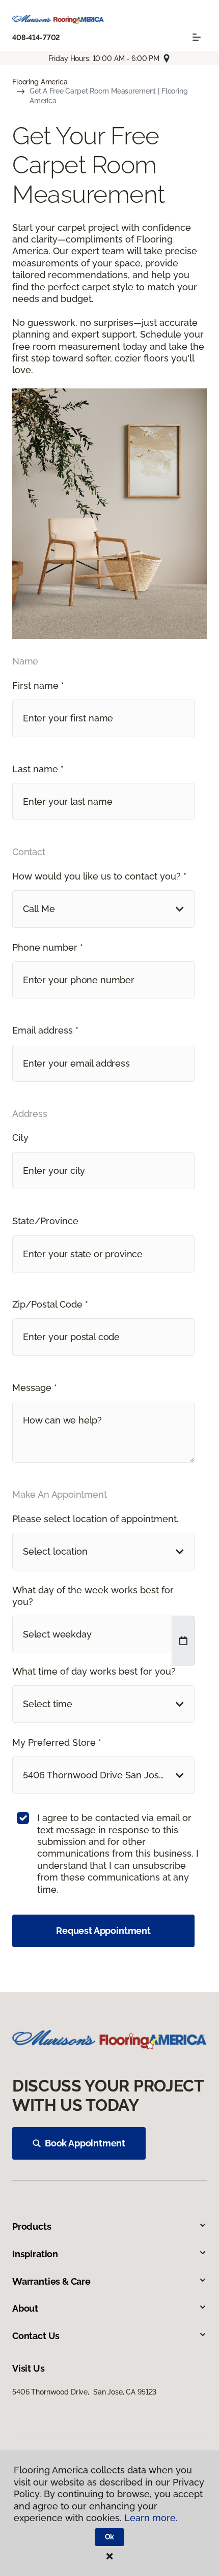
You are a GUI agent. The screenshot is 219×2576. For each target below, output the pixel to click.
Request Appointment (103, 1931)
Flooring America (40, 82)
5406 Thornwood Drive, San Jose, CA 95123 (84, 2392)
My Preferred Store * (57, 1742)
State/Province (45, 1221)
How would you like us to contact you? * (99, 876)
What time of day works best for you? (94, 1671)
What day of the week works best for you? (93, 1596)
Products (32, 2226)
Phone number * (48, 947)
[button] (103, 909)
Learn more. (151, 2518)
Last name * (38, 769)
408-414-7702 (36, 38)
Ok (110, 2537)
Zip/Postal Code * (50, 1304)
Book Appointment (85, 2143)
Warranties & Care (51, 2281)
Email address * (45, 1030)
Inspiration (35, 2254)
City (20, 1138)
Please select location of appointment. (95, 1519)
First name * (38, 686)
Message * (35, 1388)
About (25, 2308)
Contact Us (36, 2336)
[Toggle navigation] (197, 37)
